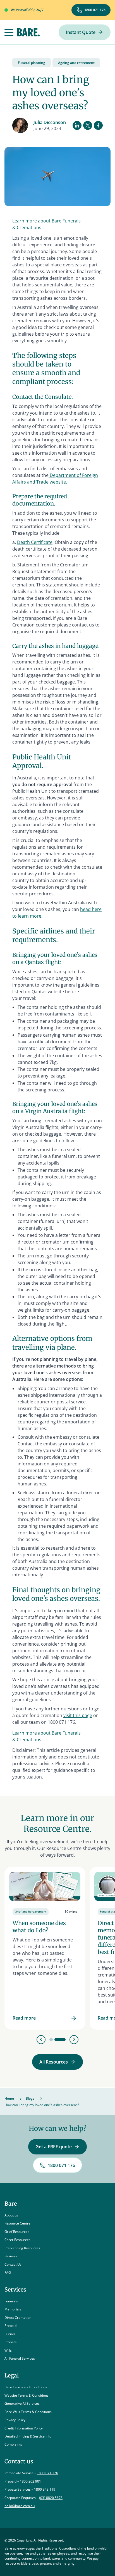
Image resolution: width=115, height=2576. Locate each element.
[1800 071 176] (91, 10)
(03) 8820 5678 (51, 2498)
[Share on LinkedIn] (77, 125)
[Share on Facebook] (98, 125)
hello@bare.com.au (20, 2506)
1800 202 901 (30, 2481)
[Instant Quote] (85, 32)
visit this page (78, 1715)
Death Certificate (35, 542)
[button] (9, 32)
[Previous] (41, 2040)
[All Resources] (57, 2062)
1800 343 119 (45, 2489)
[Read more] (45, 1948)
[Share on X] (88, 125)
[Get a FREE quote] (57, 2147)
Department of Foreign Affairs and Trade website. (55, 479)
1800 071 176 (47, 2473)
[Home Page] (28, 32)
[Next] (74, 2040)
